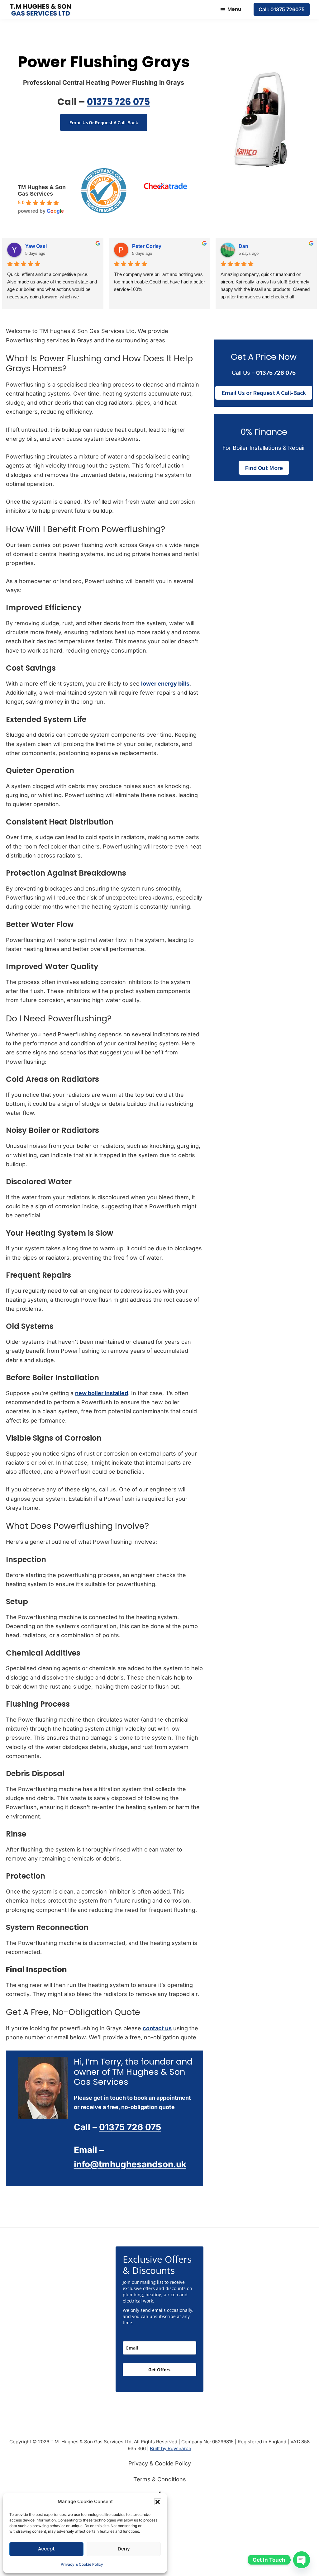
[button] (158, 2502)
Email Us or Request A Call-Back (264, 393)
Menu (234, 9)
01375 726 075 (118, 102)
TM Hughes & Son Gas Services (42, 190)
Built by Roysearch (171, 2448)
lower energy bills (165, 684)
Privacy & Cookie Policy (82, 2564)
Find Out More (264, 468)
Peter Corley (147, 246)
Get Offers (159, 2370)
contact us (157, 2028)
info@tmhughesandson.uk (130, 2164)
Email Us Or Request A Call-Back (104, 122)
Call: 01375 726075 (282, 9)
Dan (243, 246)
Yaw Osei (36, 246)
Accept (46, 2549)
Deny (124, 2549)
